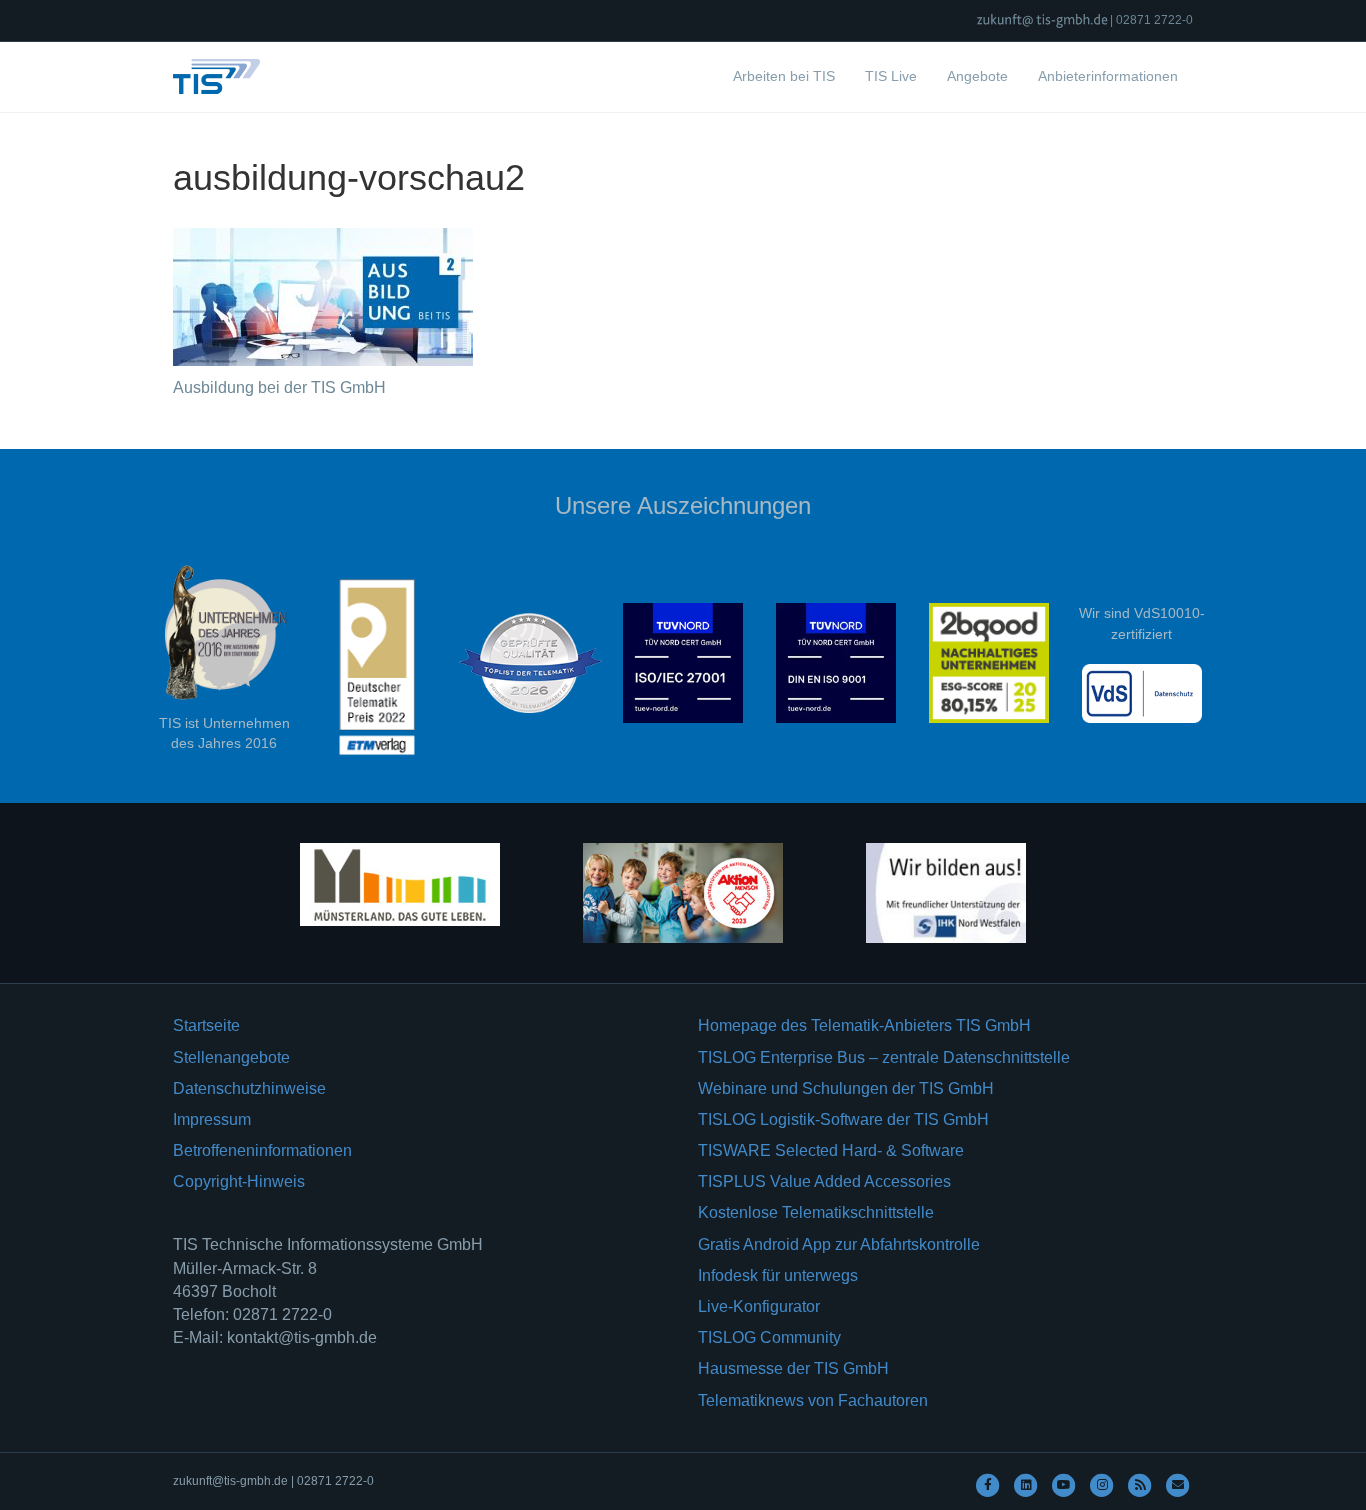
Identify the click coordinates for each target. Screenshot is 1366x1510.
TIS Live (891, 76)
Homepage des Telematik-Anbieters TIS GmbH (864, 1025)
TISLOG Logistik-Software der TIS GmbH (843, 1119)
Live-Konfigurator (759, 1306)
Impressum (212, 1119)
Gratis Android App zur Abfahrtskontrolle (839, 1244)
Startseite (206, 1025)
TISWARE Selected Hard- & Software (831, 1150)
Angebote (977, 76)
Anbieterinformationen (1108, 76)
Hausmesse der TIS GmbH (793, 1368)
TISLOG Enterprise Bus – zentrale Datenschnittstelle (884, 1057)
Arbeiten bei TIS (784, 76)
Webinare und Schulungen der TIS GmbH (846, 1088)
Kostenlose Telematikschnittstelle (816, 1212)
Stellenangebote (231, 1057)
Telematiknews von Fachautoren (813, 1400)
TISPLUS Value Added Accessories (824, 1181)
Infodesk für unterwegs (778, 1275)
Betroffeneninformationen (262, 1150)
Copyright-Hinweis (239, 1181)
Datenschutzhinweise (249, 1088)
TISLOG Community (769, 1337)
